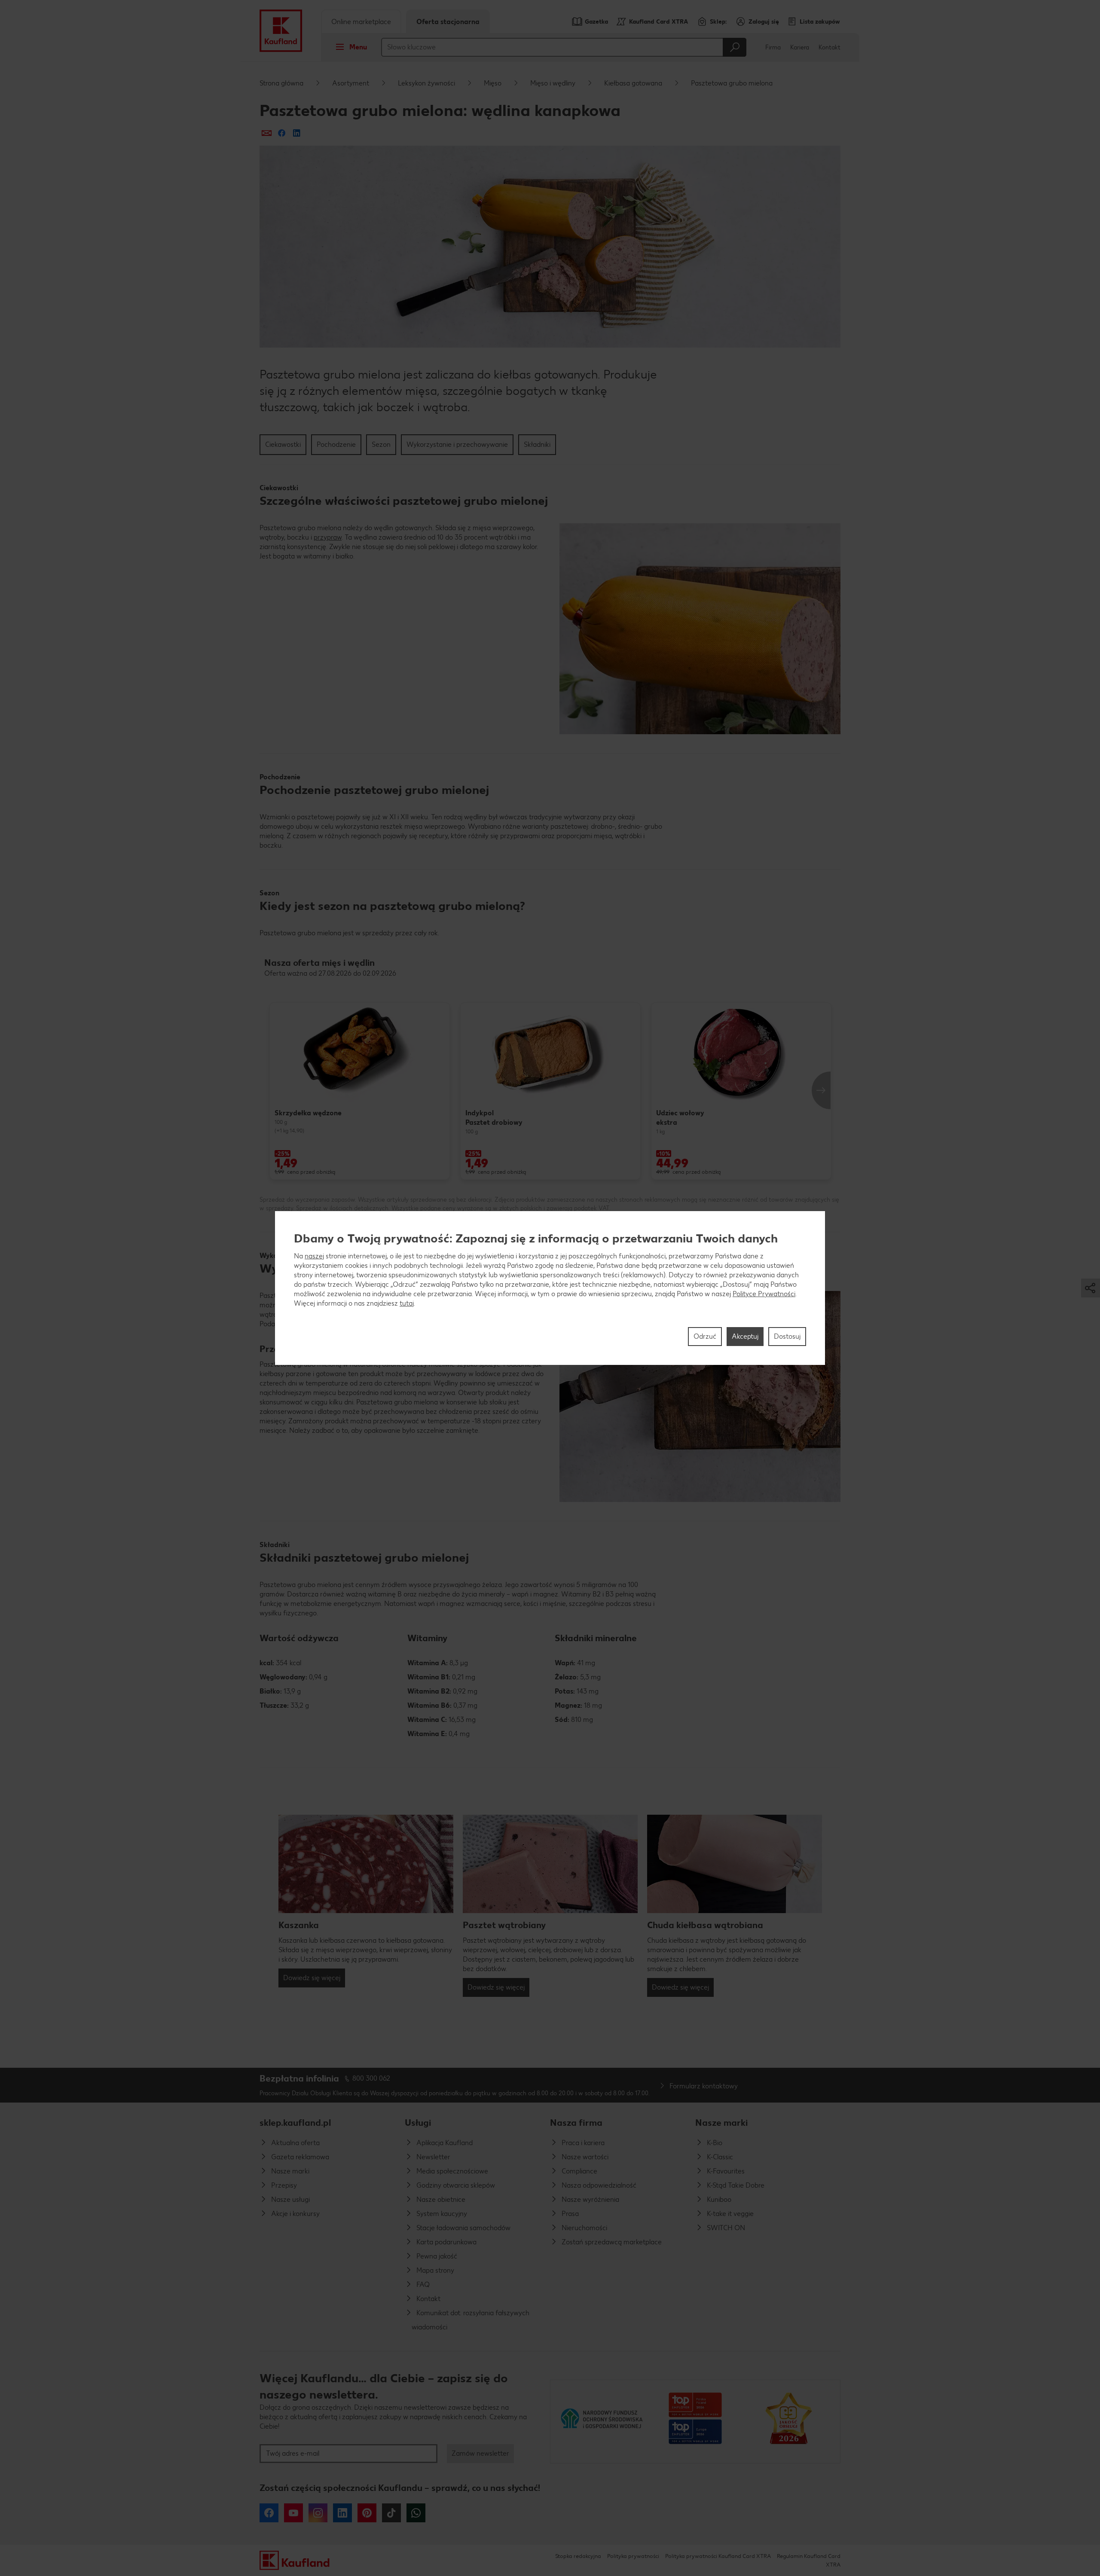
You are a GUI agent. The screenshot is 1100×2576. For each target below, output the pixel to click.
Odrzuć (705, 1336)
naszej (314, 1256)
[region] (550, 1288)
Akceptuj (745, 1336)
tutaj (407, 1303)
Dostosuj (787, 1336)
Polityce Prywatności (764, 1294)
